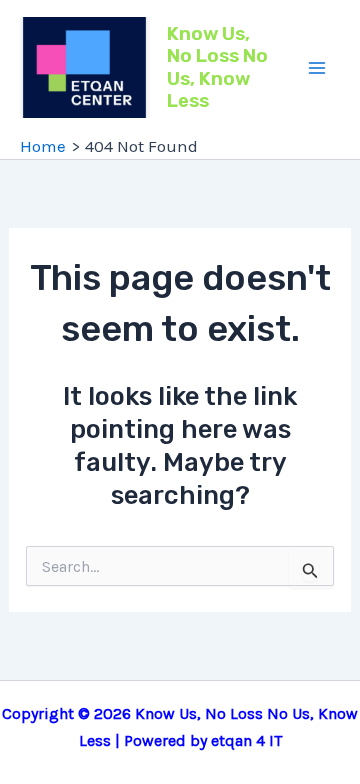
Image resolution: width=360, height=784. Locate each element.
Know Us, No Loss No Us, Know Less (217, 67)
